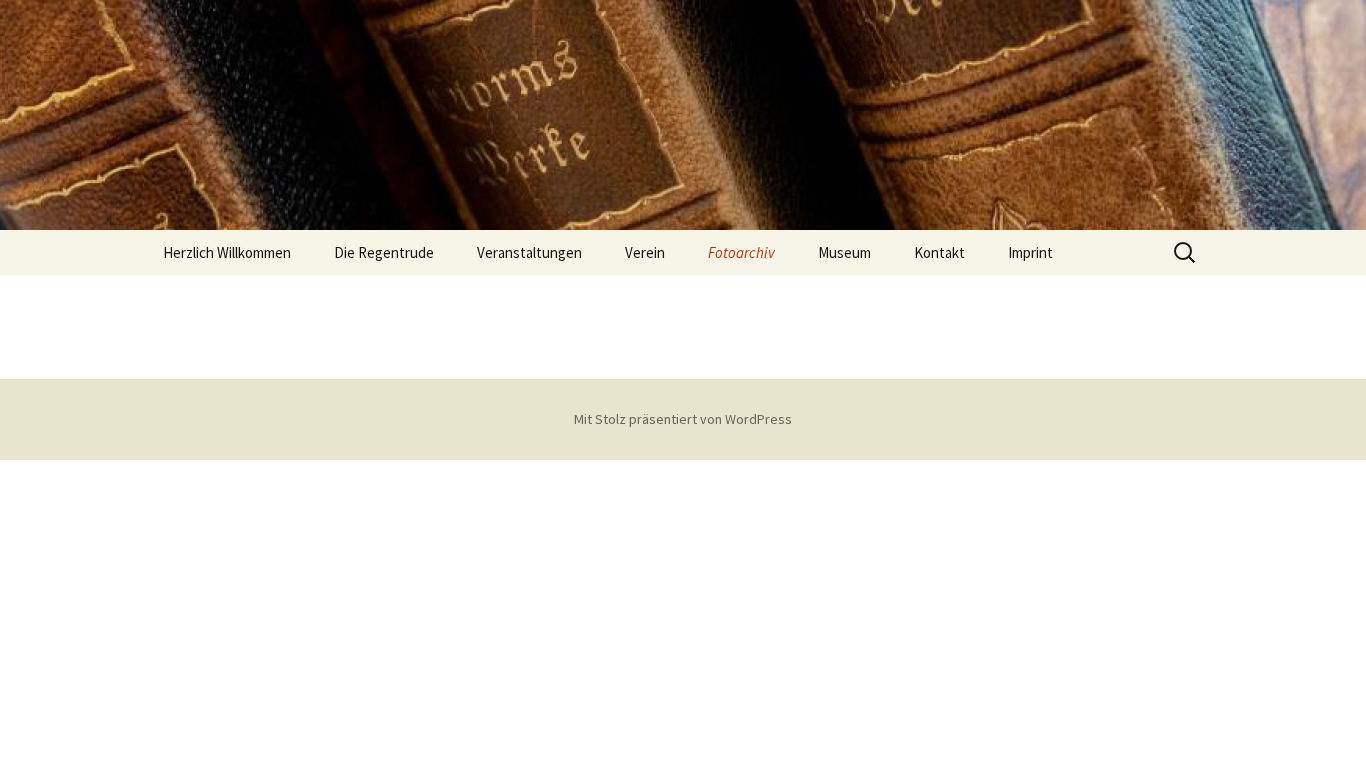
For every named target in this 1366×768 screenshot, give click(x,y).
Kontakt (939, 252)
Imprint (1030, 252)
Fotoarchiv (741, 252)
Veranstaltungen (529, 252)
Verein (645, 252)
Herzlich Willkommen (227, 252)
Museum (844, 252)
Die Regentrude (384, 252)
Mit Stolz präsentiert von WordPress (683, 419)
